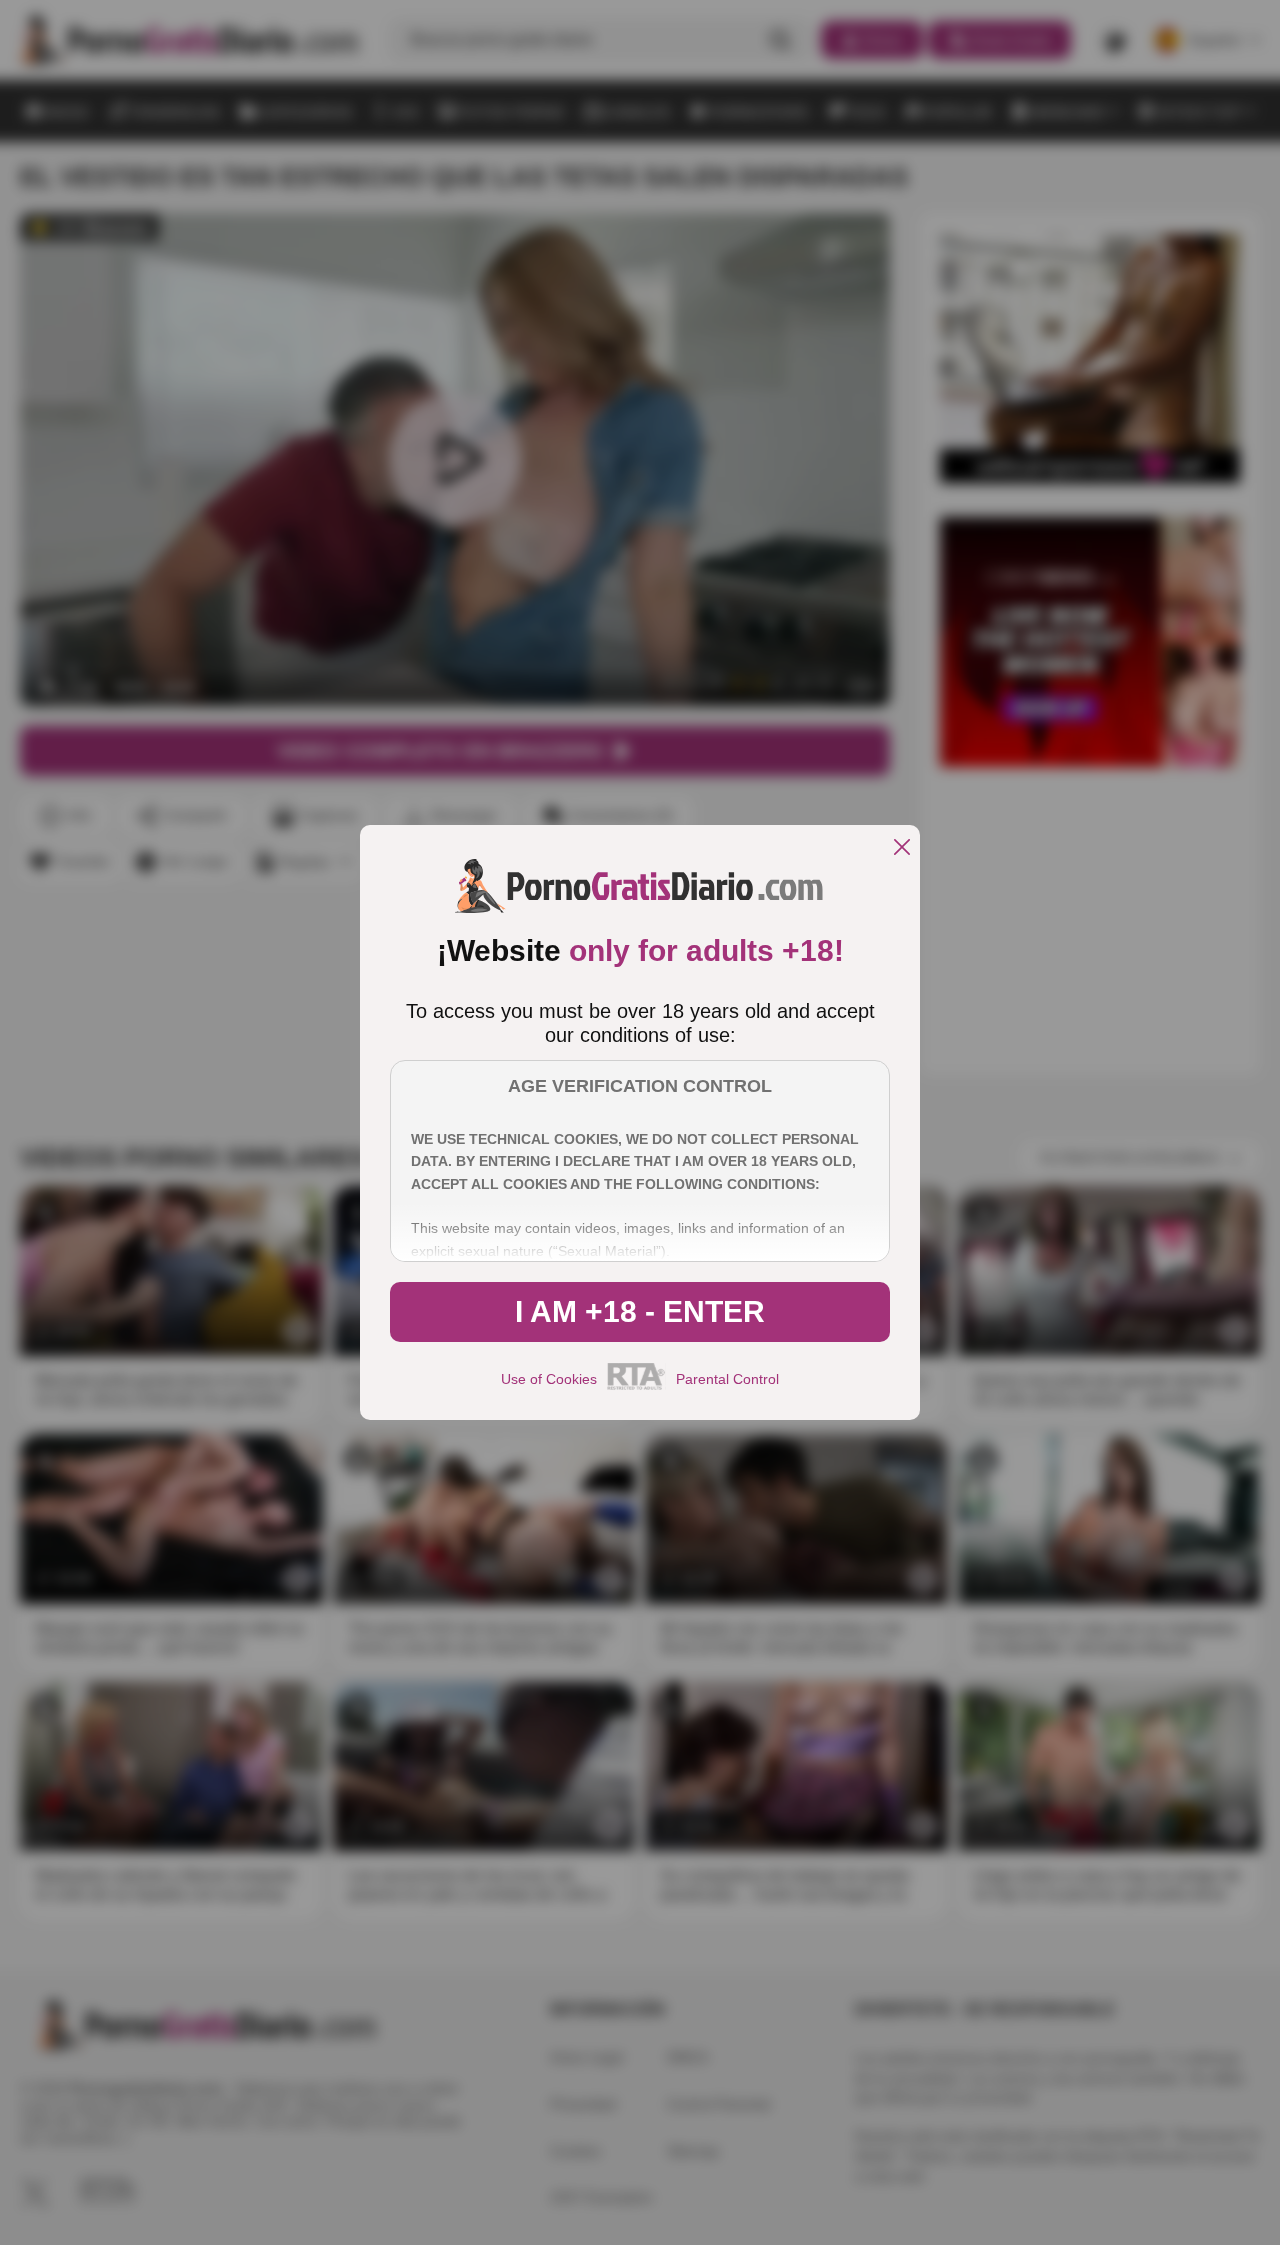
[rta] (636, 1387)
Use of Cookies (549, 1379)
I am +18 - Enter (640, 1311)
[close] (902, 848)
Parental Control (727, 1379)
